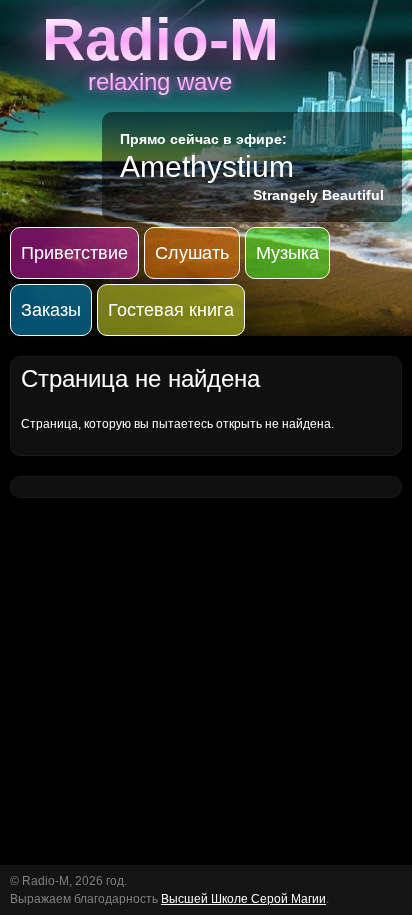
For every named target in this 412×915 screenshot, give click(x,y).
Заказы (51, 310)
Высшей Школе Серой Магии (243, 899)
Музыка (287, 253)
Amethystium (207, 166)
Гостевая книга (171, 310)
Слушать (192, 253)
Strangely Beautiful (318, 195)
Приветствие (74, 253)
